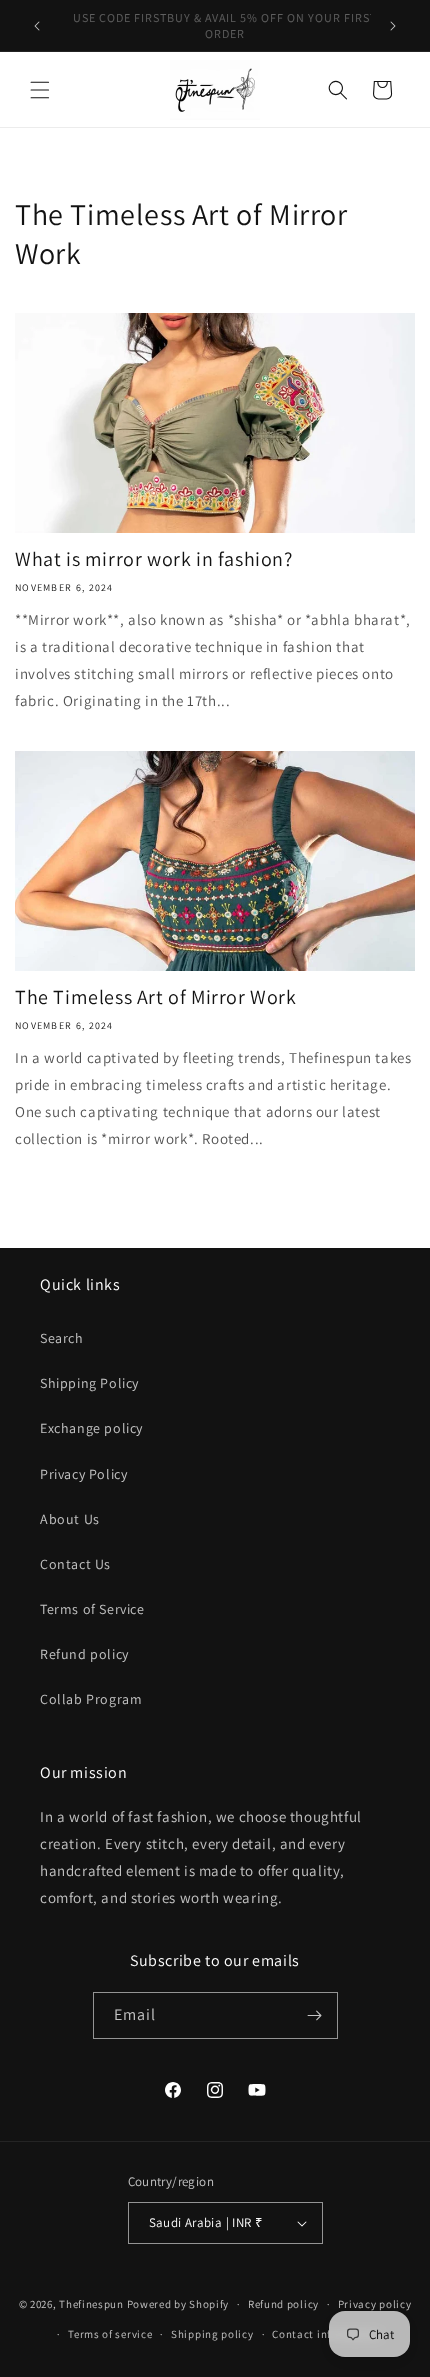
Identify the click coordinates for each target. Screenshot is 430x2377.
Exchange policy (91, 1428)
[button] (40, 90)
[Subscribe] (315, 2015)
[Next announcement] (393, 26)
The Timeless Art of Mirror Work (156, 997)
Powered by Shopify (178, 2304)
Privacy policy (375, 2304)
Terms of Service (92, 1609)
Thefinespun (91, 2304)
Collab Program (91, 1699)
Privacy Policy (83, 1474)
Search (62, 1338)
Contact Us (75, 1564)
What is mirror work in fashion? (154, 559)
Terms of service (110, 2334)
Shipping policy (212, 2334)
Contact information (326, 2334)
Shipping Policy (89, 1383)
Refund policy (84, 1654)
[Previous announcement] (37, 26)
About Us (70, 1519)
